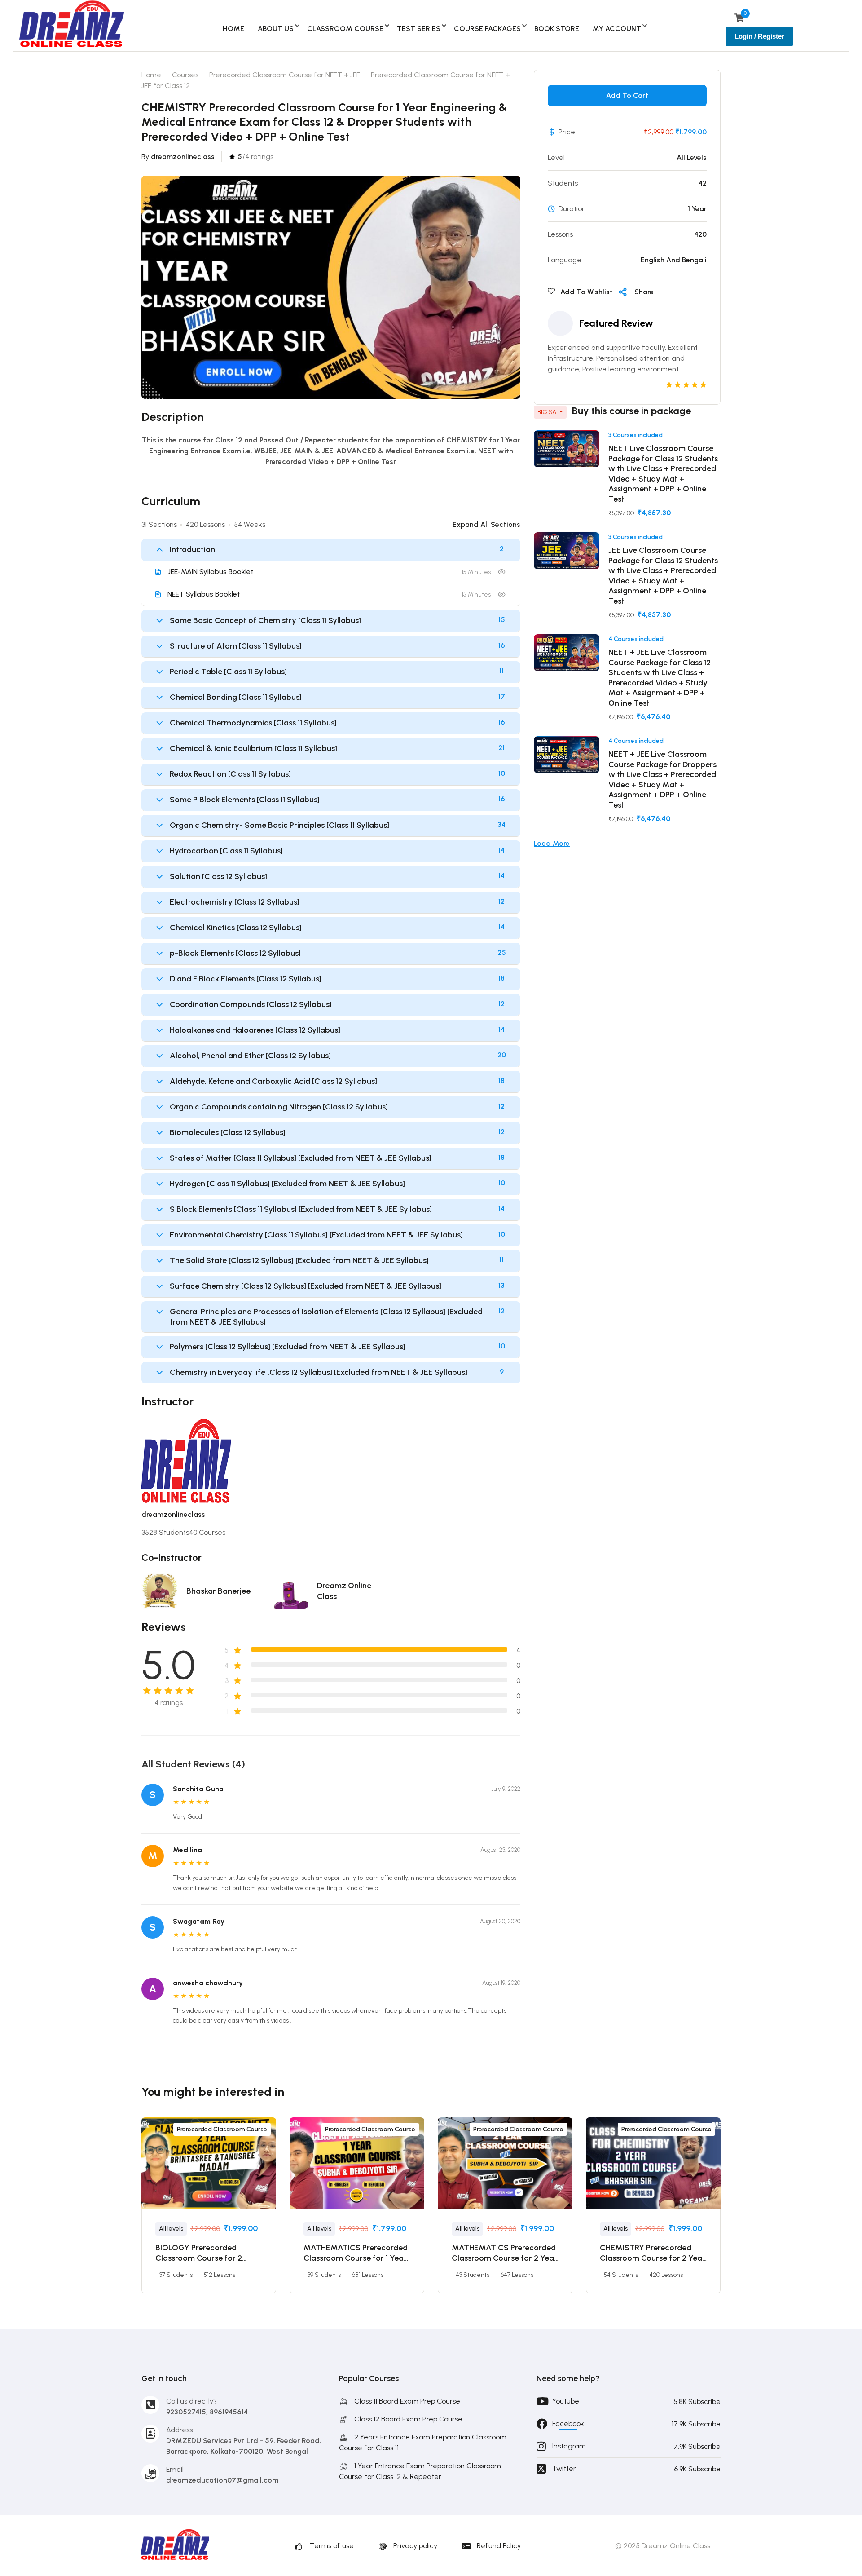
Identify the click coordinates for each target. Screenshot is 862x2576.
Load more (552, 843)
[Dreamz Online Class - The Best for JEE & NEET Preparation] (72, 25)
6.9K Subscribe (697, 2469)
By (178, 157)
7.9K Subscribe (697, 2446)
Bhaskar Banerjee (218, 1591)
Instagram (569, 2446)
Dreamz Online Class (344, 1591)
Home (151, 75)
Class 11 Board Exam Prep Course (407, 2401)
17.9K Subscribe (696, 2424)
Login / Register (759, 36)
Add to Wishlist (586, 292)
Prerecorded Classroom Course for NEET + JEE (285, 75)
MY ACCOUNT (617, 29)
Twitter (564, 2468)
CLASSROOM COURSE (345, 29)
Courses (185, 75)
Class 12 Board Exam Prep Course (408, 2419)
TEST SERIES (419, 29)
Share (644, 292)
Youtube (566, 2401)
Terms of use (332, 2546)
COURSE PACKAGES (487, 29)
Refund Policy (499, 2546)
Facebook (568, 2424)
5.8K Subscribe (697, 2401)
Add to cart (627, 95)
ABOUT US (276, 29)
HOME (233, 29)
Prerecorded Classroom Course (222, 2129)
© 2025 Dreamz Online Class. (663, 2546)
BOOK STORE (557, 29)
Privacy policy (415, 2546)
